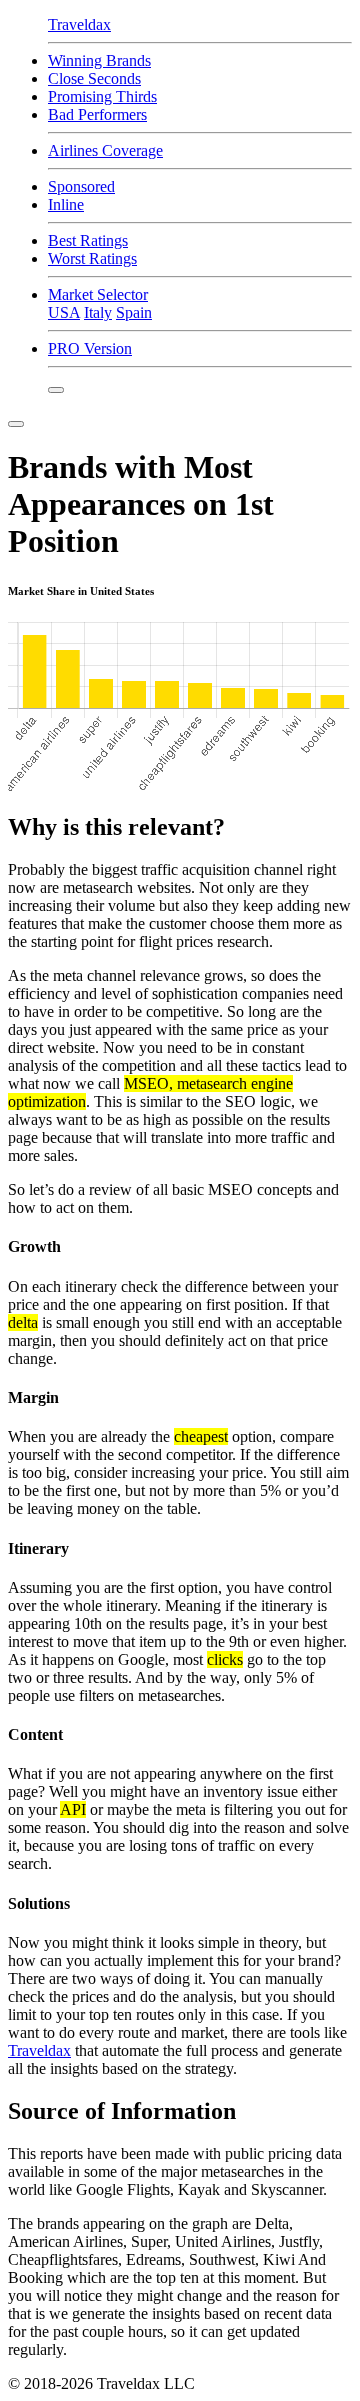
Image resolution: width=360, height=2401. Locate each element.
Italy (98, 312)
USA (64, 312)
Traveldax (39, 2050)
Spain (134, 312)
